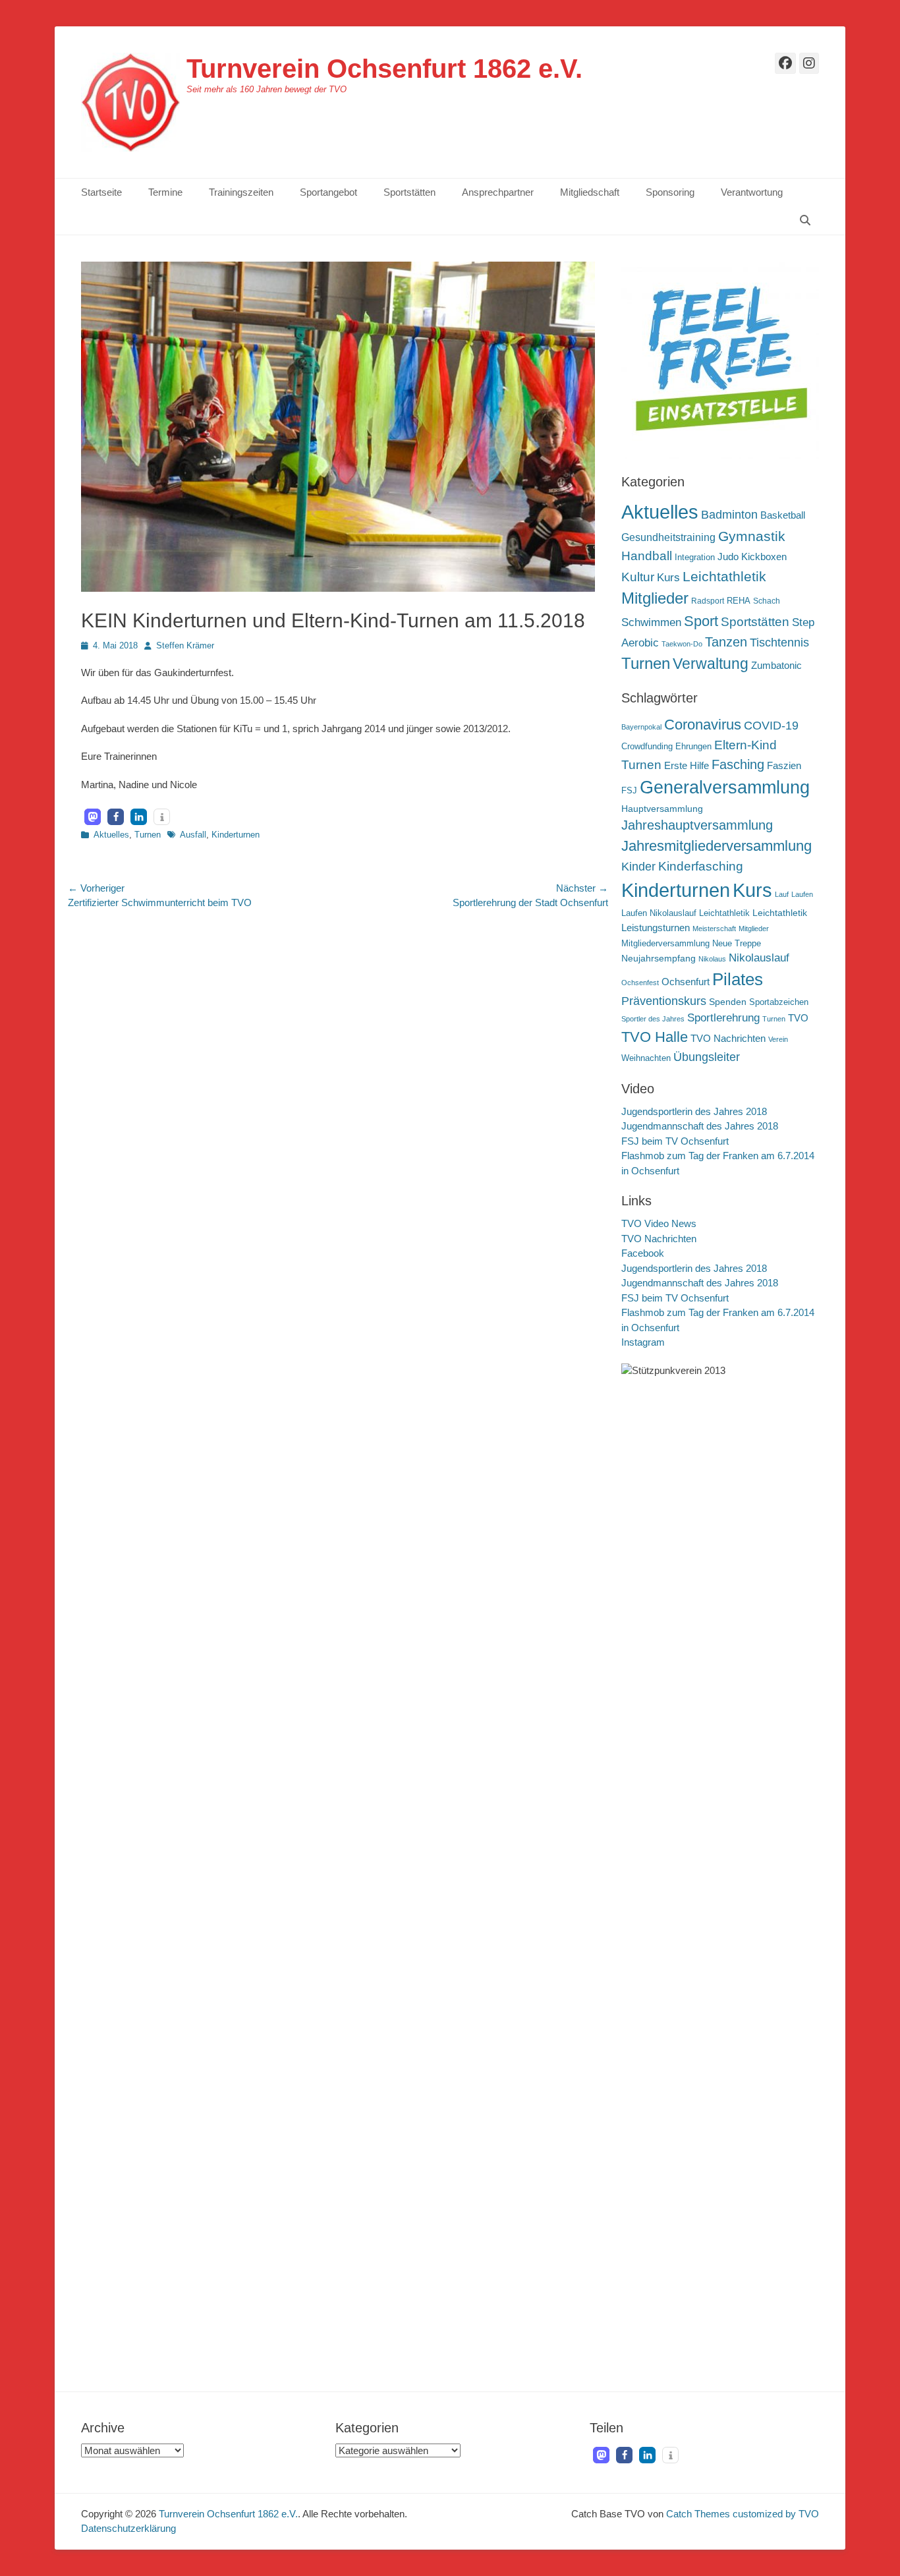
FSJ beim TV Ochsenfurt (675, 1141)
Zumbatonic (776, 665)
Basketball (783, 515)
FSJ (629, 791)
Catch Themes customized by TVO (743, 2514)
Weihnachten (646, 1058)
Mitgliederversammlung (665, 944)
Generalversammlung (725, 787)
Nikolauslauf (759, 958)
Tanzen (726, 642)
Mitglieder (655, 598)
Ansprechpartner (498, 192)
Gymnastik (752, 536)
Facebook (643, 1253)
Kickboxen (764, 557)
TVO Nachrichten (728, 1038)
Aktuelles (111, 835)
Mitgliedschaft (590, 192)
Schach (767, 601)
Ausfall (193, 835)
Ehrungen (693, 747)
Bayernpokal (641, 727)
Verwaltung (711, 664)
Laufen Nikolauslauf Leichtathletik (686, 913)
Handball (647, 556)
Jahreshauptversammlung (697, 825)
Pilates (738, 979)
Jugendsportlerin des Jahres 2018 (694, 1111)
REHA (739, 601)
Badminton (729, 515)
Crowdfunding (647, 747)
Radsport (708, 601)
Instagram (643, 1342)
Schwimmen (651, 622)
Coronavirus (703, 725)
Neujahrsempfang (659, 958)
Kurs (668, 578)
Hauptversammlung (662, 809)
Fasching (738, 764)
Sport (701, 621)
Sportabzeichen (779, 1002)
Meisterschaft (714, 929)
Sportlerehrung (723, 1018)
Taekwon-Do (682, 644)
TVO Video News (659, 1223)
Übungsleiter (707, 1057)
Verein (778, 1039)
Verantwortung (752, 192)
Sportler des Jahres (653, 1019)
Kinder (638, 867)
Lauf (782, 894)
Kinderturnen (236, 835)
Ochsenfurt (686, 982)
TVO (798, 1018)
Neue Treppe (737, 944)
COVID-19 (771, 726)
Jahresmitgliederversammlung (717, 846)
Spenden (728, 1002)
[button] (93, 817)
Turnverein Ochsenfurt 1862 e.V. (384, 69)
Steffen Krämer (185, 645)
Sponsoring (670, 192)
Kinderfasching (701, 866)
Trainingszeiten (241, 192)
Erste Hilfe (687, 765)
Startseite (101, 192)
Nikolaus (712, 959)
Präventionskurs (664, 1001)
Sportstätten (409, 192)
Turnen (148, 835)
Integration (695, 557)
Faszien (784, 765)
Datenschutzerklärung (128, 2528)
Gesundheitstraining (668, 537)
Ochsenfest (640, 983)
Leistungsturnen (656, 928)
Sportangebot (328, 192)
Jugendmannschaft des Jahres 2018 (700, 1126)
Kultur (638, 577)
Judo (728, 557)
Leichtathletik (724, 576)
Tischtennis (779, 643)
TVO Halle (655, 1037)
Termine (165, 192)
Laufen (802, 894)
